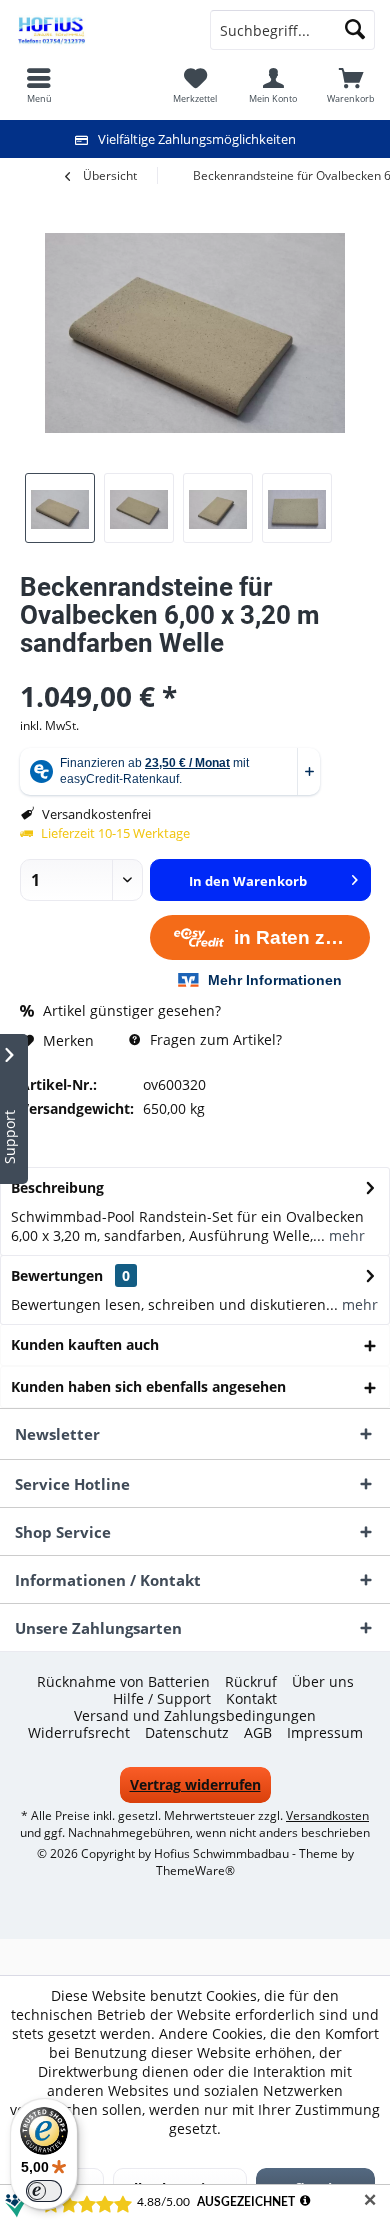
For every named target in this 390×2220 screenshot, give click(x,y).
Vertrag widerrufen (195, 1784)
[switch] (44, 2191)
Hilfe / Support (162, 1699)
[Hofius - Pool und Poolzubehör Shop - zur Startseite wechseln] (97, 30)
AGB (258, 1733)
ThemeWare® (195, 1870)
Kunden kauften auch (85, 1344)
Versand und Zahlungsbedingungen (195, 1716)
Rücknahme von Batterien (123, 1682)
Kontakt (251, 1699)
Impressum (325, 1733)
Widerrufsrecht (79, 1733)
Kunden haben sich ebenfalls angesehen (148, 1386)
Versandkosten (327, 1815)
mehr (345, 1235)
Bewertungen (57, 1275)
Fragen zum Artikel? (214, 1039)
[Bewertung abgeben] (195, 669)
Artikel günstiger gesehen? (130, 1010)
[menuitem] (351, 85)
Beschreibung (57, 1187)
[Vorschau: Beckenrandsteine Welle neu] (60, 508)
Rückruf (251, 1682)
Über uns (323, 1682)
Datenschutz (187, 1733)
